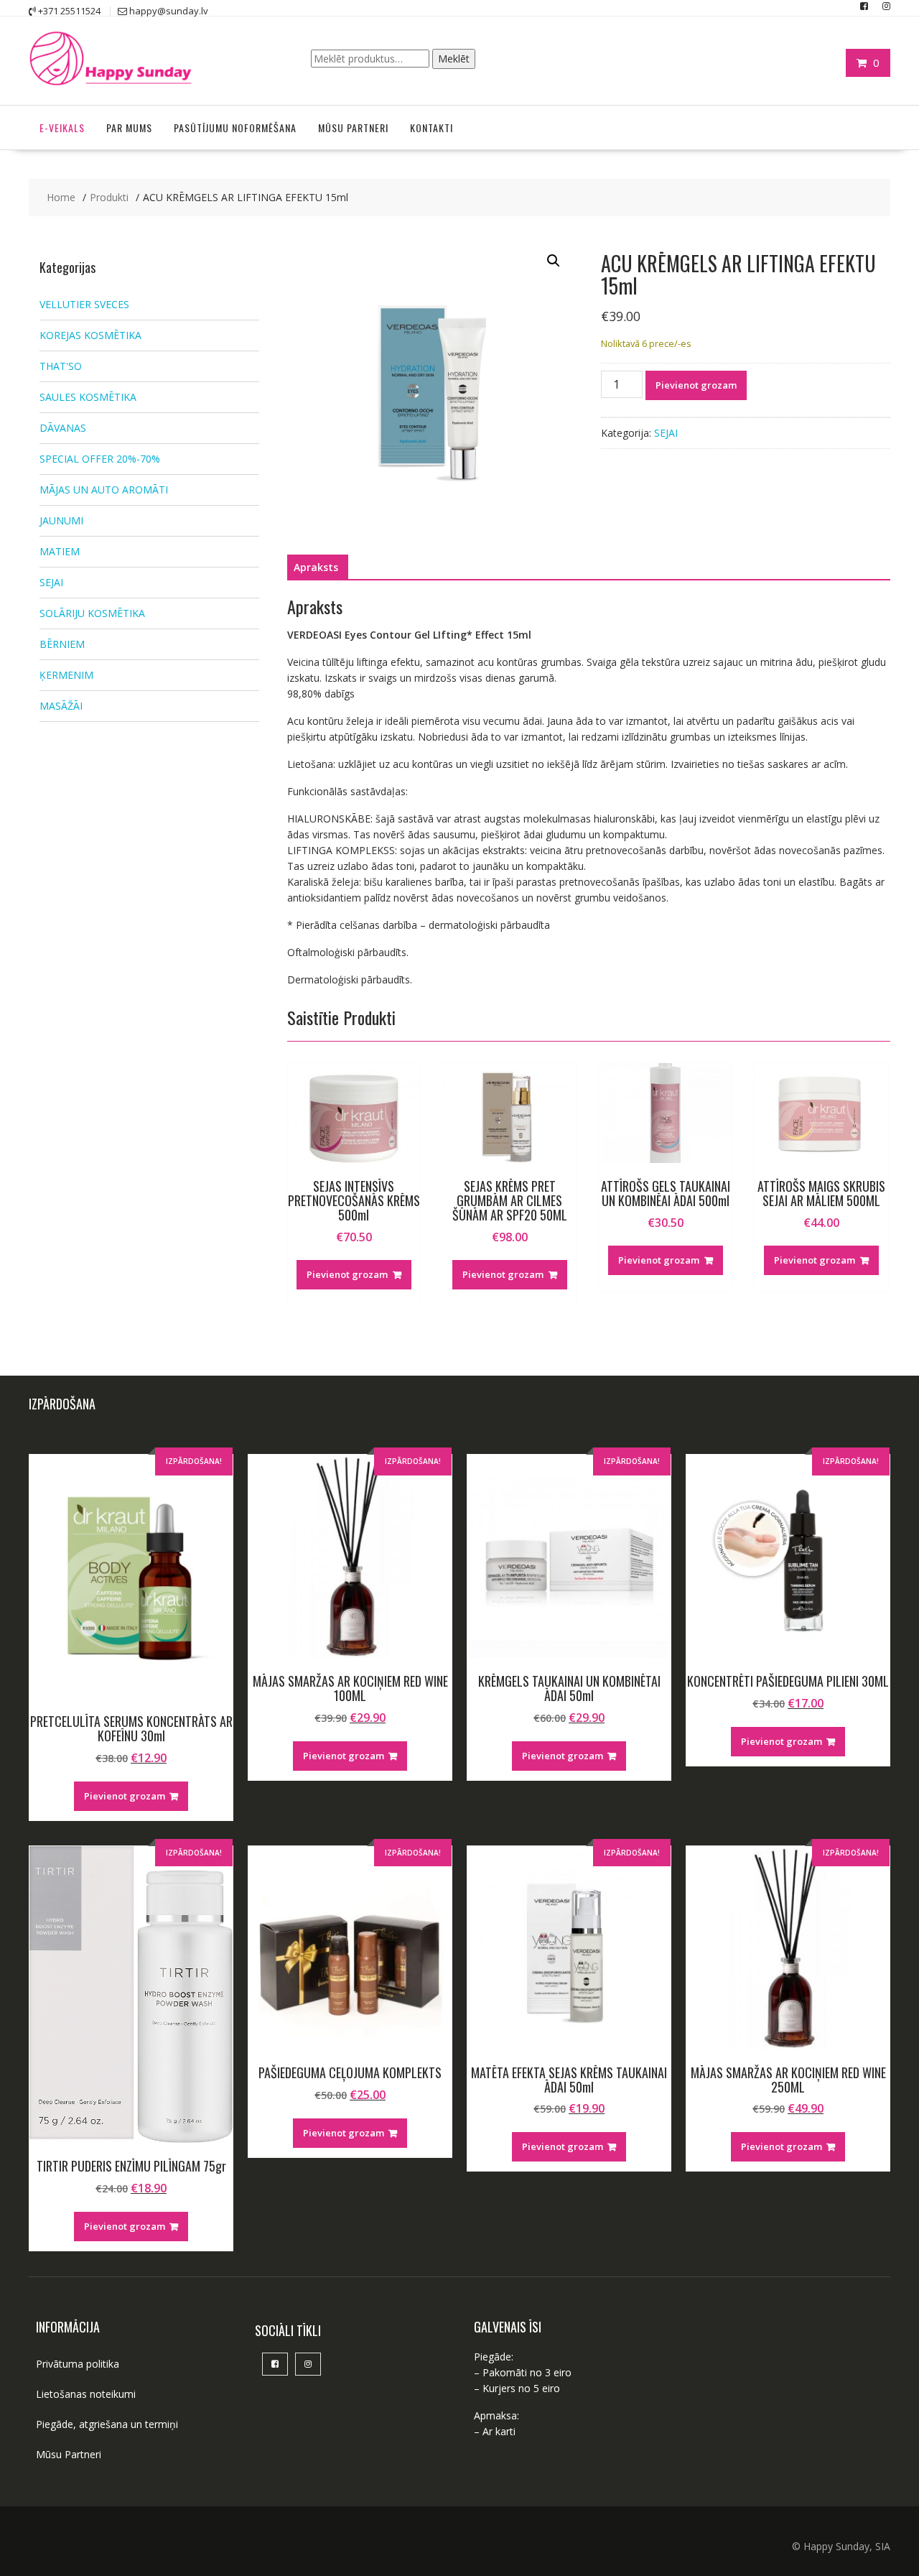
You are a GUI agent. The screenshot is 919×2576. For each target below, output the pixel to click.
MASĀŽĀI (61, 706)
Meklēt (454, 59)
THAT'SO (61, 366)
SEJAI (666, 433)
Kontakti (431, 128)
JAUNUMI (61, 520)
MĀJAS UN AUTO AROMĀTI (104, 490)
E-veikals (62, 128)
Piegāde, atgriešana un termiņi (107, 2424)
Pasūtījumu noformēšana (235, 128)
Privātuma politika (78, 2364)
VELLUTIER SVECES (84, 304)
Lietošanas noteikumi (86, 2394)
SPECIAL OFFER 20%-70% (100, 459)
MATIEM (60, 551)
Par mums (129, 128)
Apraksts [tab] (316, 567)
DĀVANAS (63, 428)
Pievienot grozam (696, 385)
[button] (554, 261)
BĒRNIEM (62, 644)
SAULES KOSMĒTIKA (88, 397)
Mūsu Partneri (353, 128)
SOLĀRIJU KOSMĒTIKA (92, 613)
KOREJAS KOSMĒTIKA (90, 335)
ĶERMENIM (66, 675)
